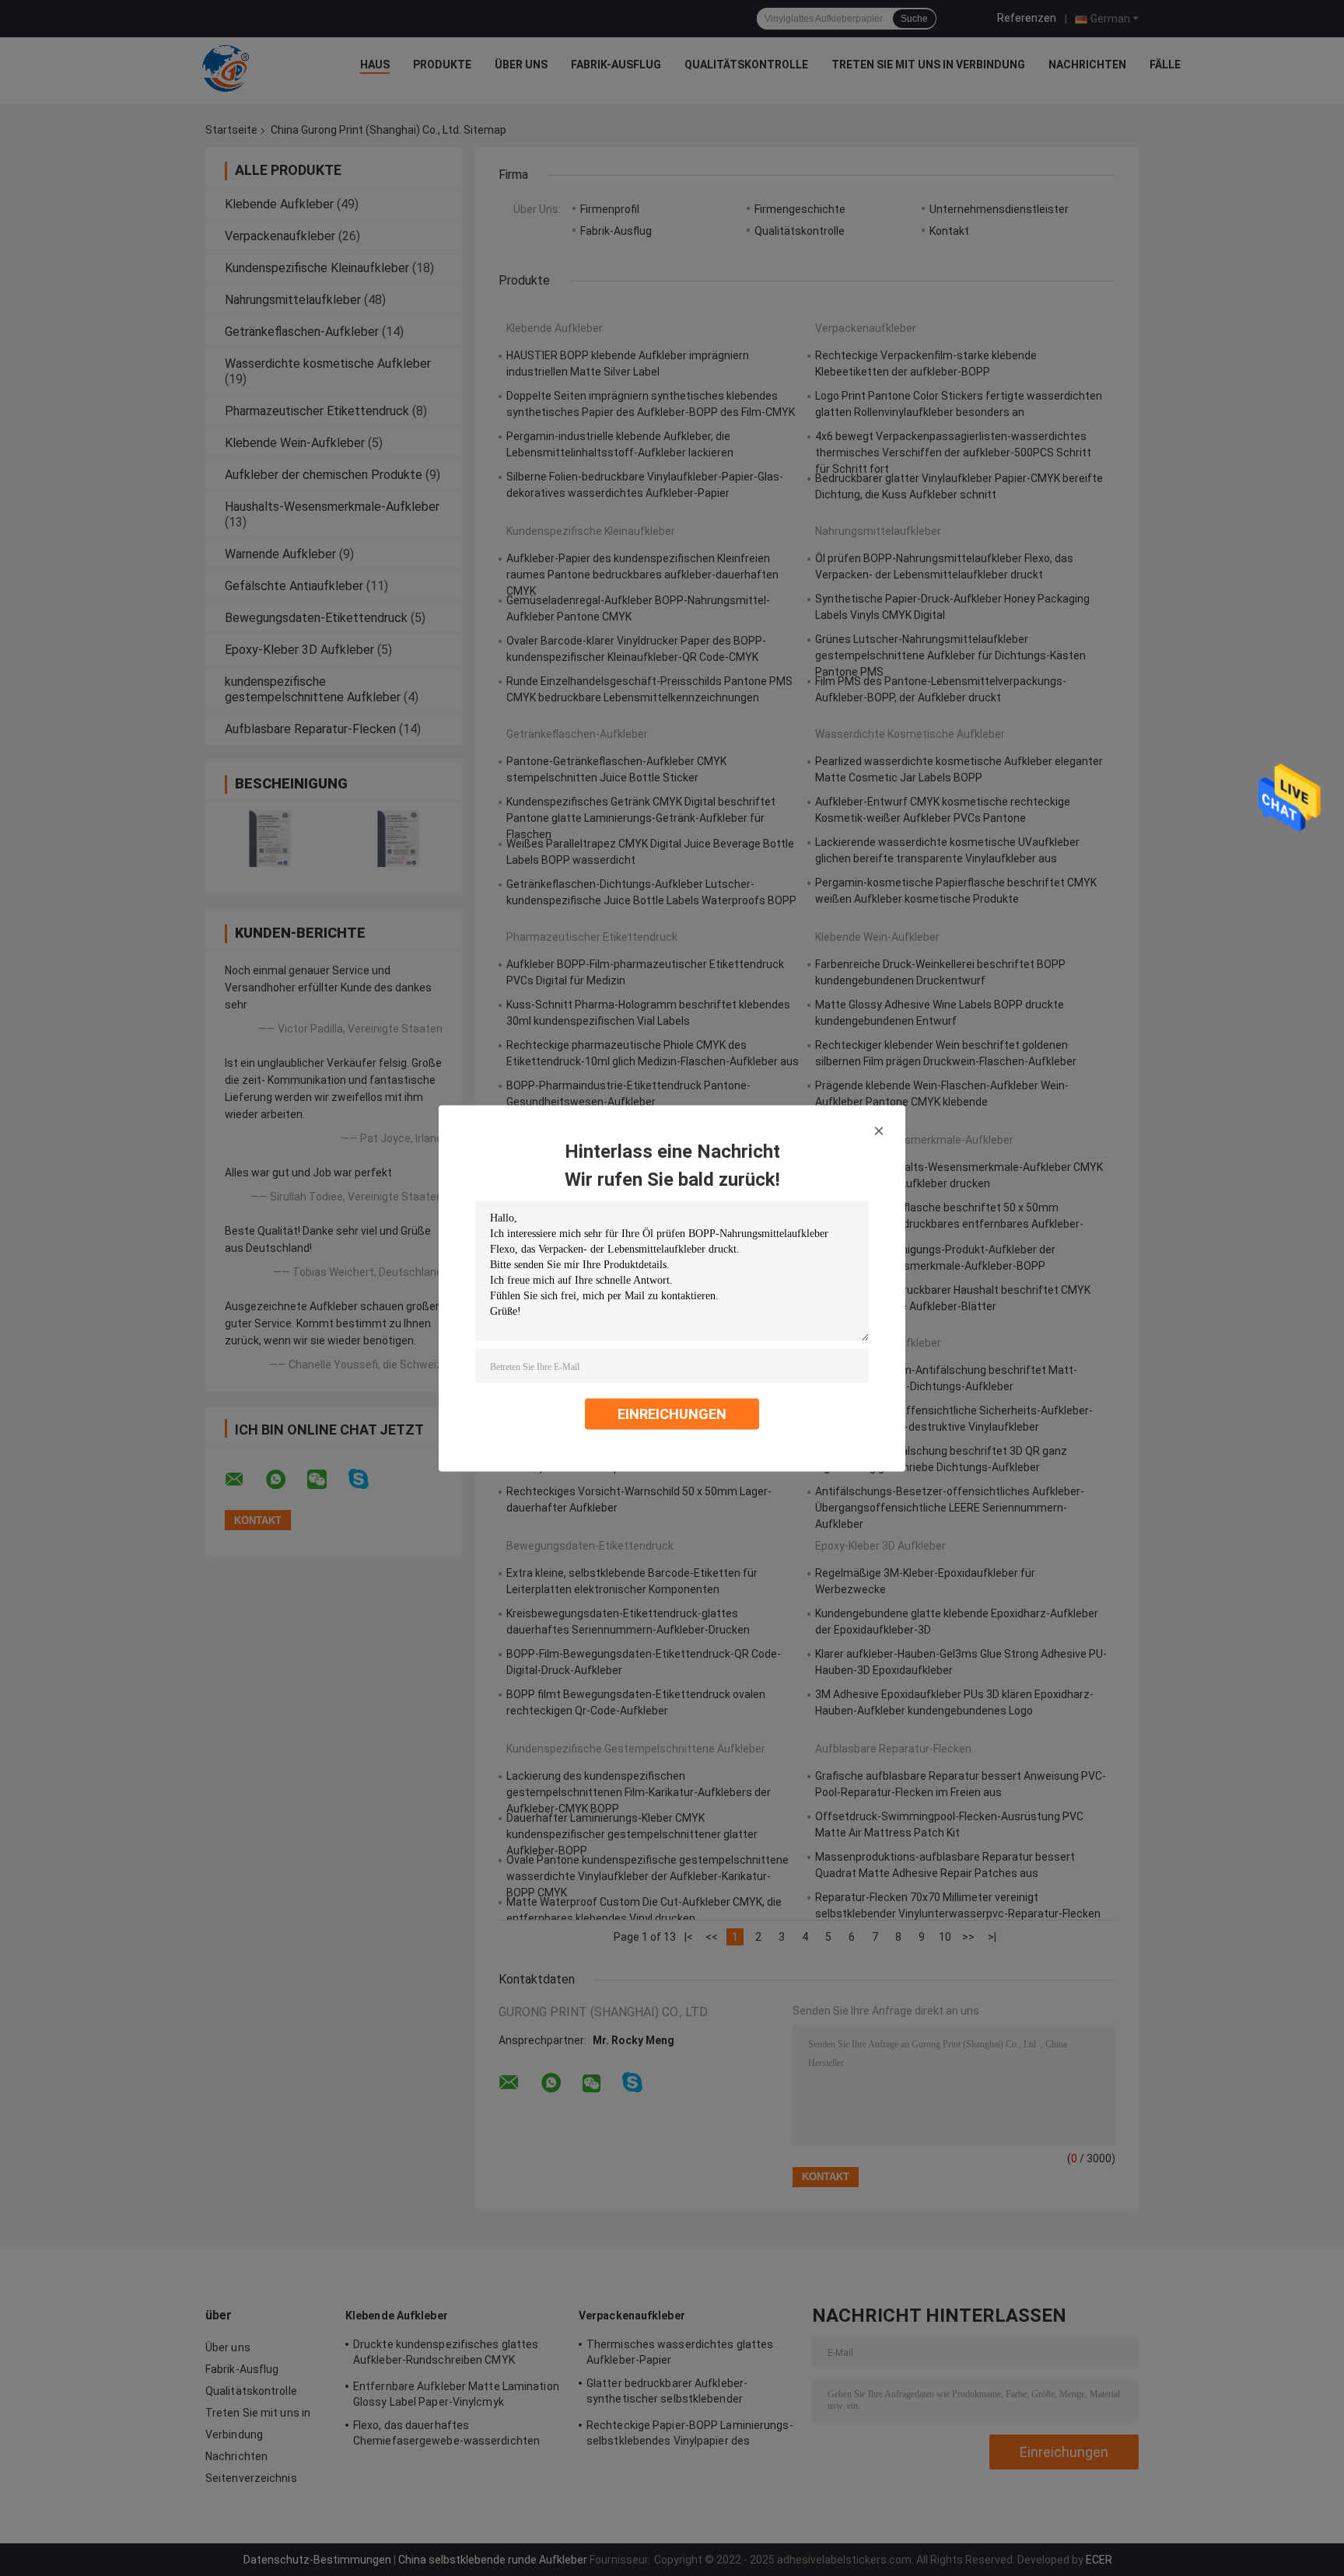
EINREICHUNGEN (672, 1413)
